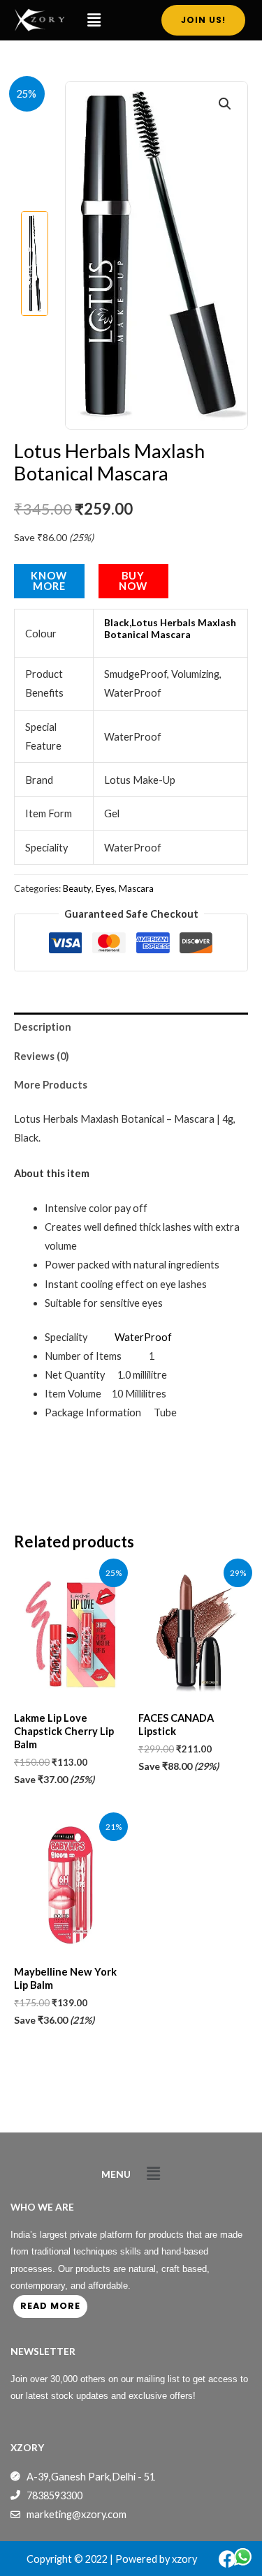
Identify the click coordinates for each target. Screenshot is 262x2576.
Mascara (136, 888)
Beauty (77, 888)
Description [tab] (43, 1027)
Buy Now (133, 581)
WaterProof (143, 1337)
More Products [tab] (51, 1085)
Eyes (105, 888)
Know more (49, 581)
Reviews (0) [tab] (42, 1056)
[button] (94, 20)
